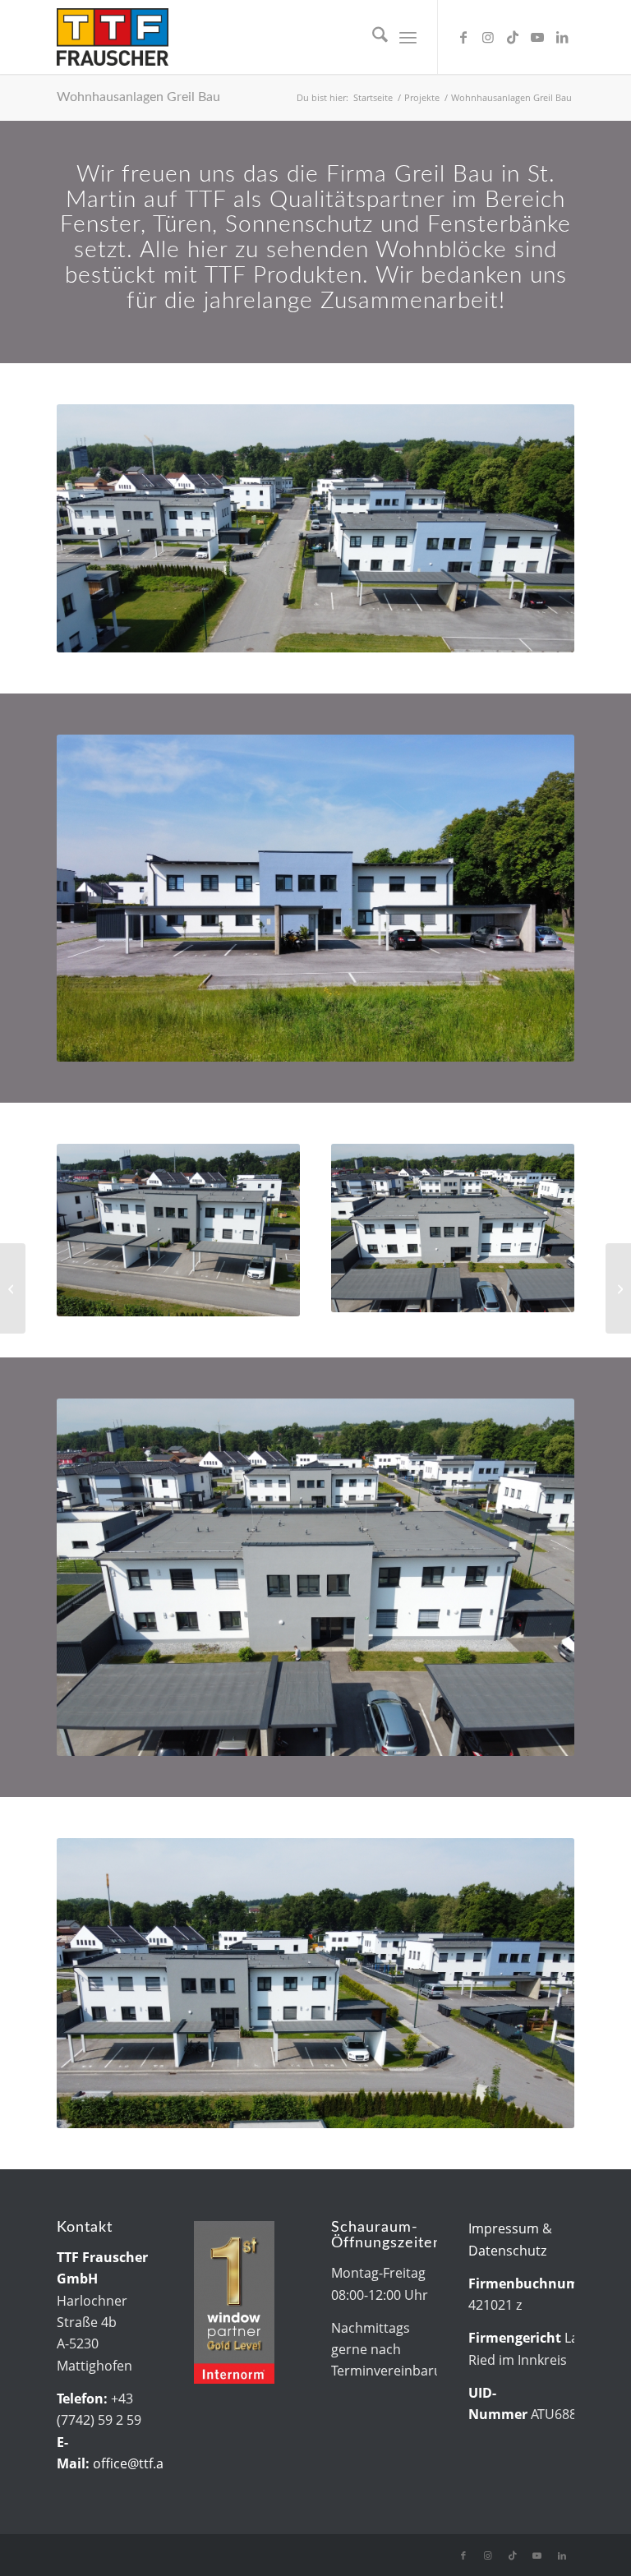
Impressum (504, 2228)
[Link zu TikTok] (513, 37)
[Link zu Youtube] (537, 37)
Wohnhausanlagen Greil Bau (138, 97)
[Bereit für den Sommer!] (13, 1288)
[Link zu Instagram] (488, 37)
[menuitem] (372, 37)
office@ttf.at (131, 2463)
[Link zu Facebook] (463, 37)
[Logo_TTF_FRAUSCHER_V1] (113, 37)
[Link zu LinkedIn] (562, 37)
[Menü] (408, 37)
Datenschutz (507, 2251)
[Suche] (372, 37)
